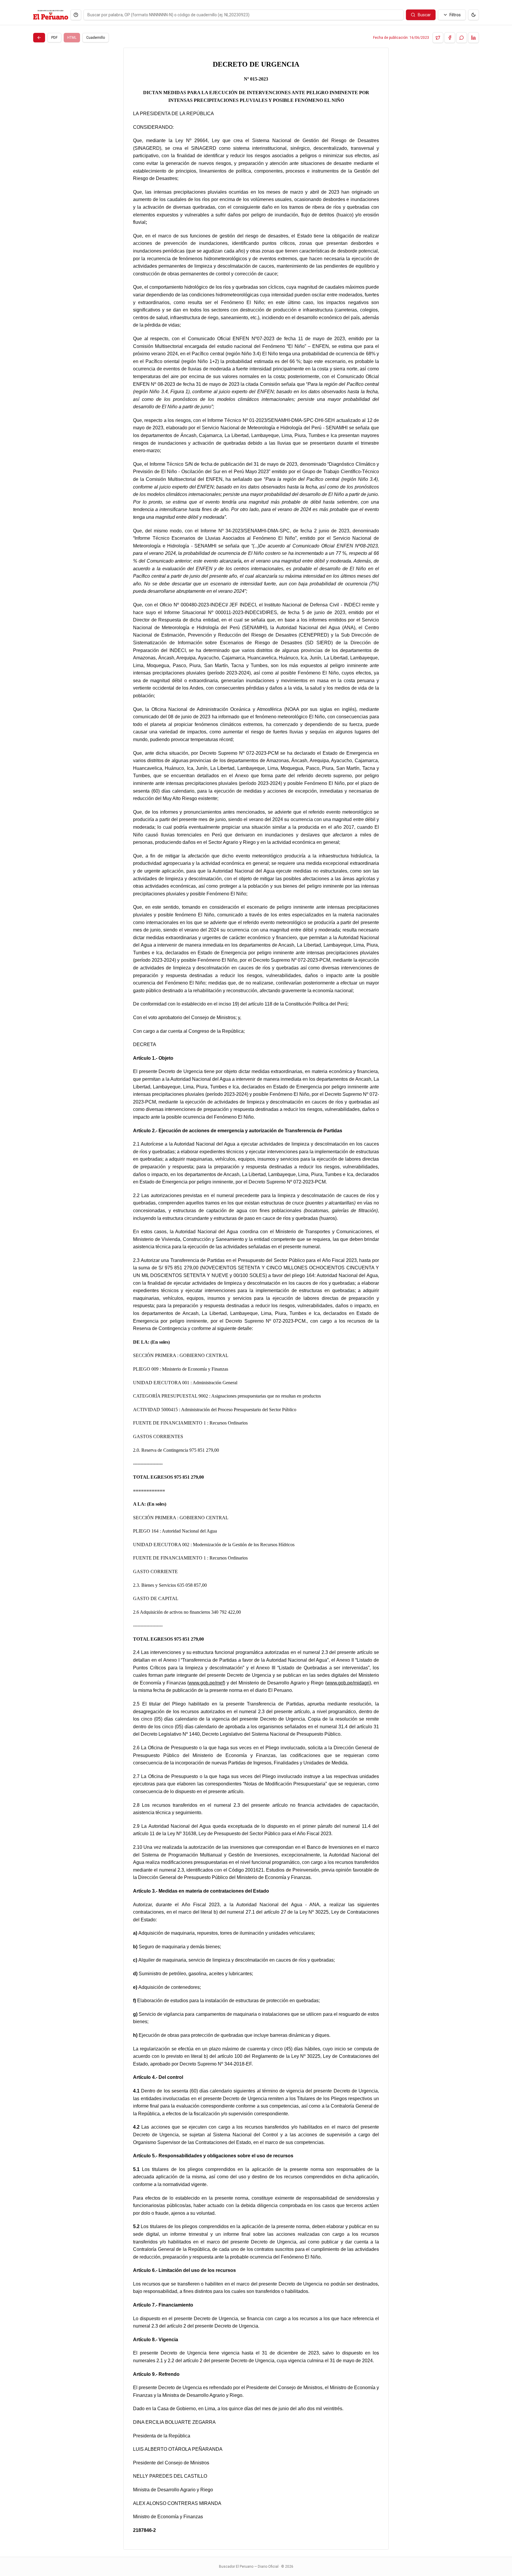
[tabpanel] (256, 1299)
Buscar (424, 15)
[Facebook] (450, 38)
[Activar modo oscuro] (473, 15)
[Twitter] (438, 38)
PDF (54, 38)
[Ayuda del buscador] (76, 15)
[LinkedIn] (473, 38)
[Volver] (39, 38)
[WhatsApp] (462, 38)
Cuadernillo (96, 38)
